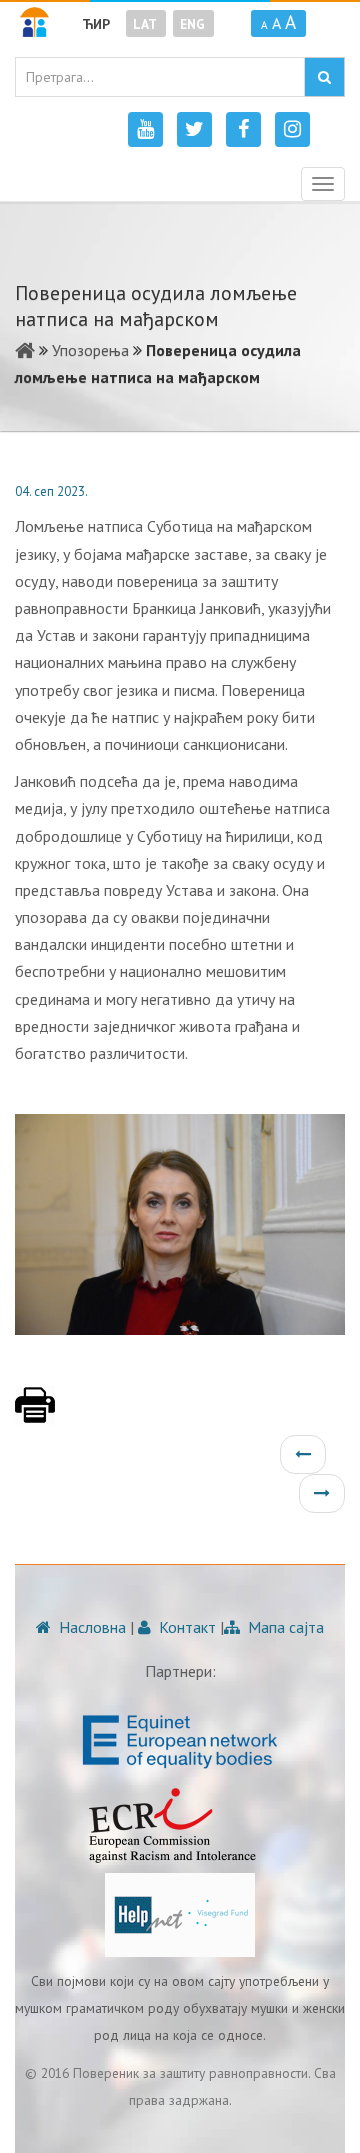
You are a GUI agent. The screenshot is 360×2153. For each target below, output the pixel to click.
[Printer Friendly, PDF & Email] (35, 1415)
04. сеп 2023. (51, 491)
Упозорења (90, 350)
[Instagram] (292, 129)
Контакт (185, 1627)
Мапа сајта (284, 1627)
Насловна (90, 1627)
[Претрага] (324, 77)
